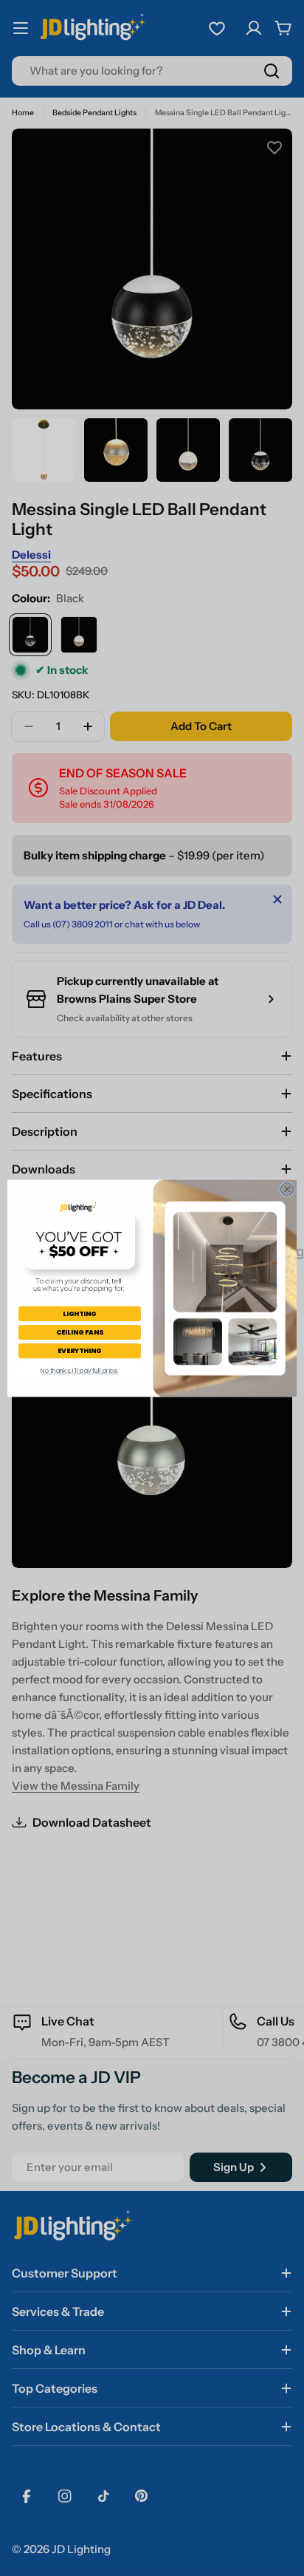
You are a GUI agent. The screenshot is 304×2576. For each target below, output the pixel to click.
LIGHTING (80, 1313)
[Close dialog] (287, 1189)
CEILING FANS (79, 1332)
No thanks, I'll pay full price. (80, 1371)
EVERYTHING (80, 1350)
